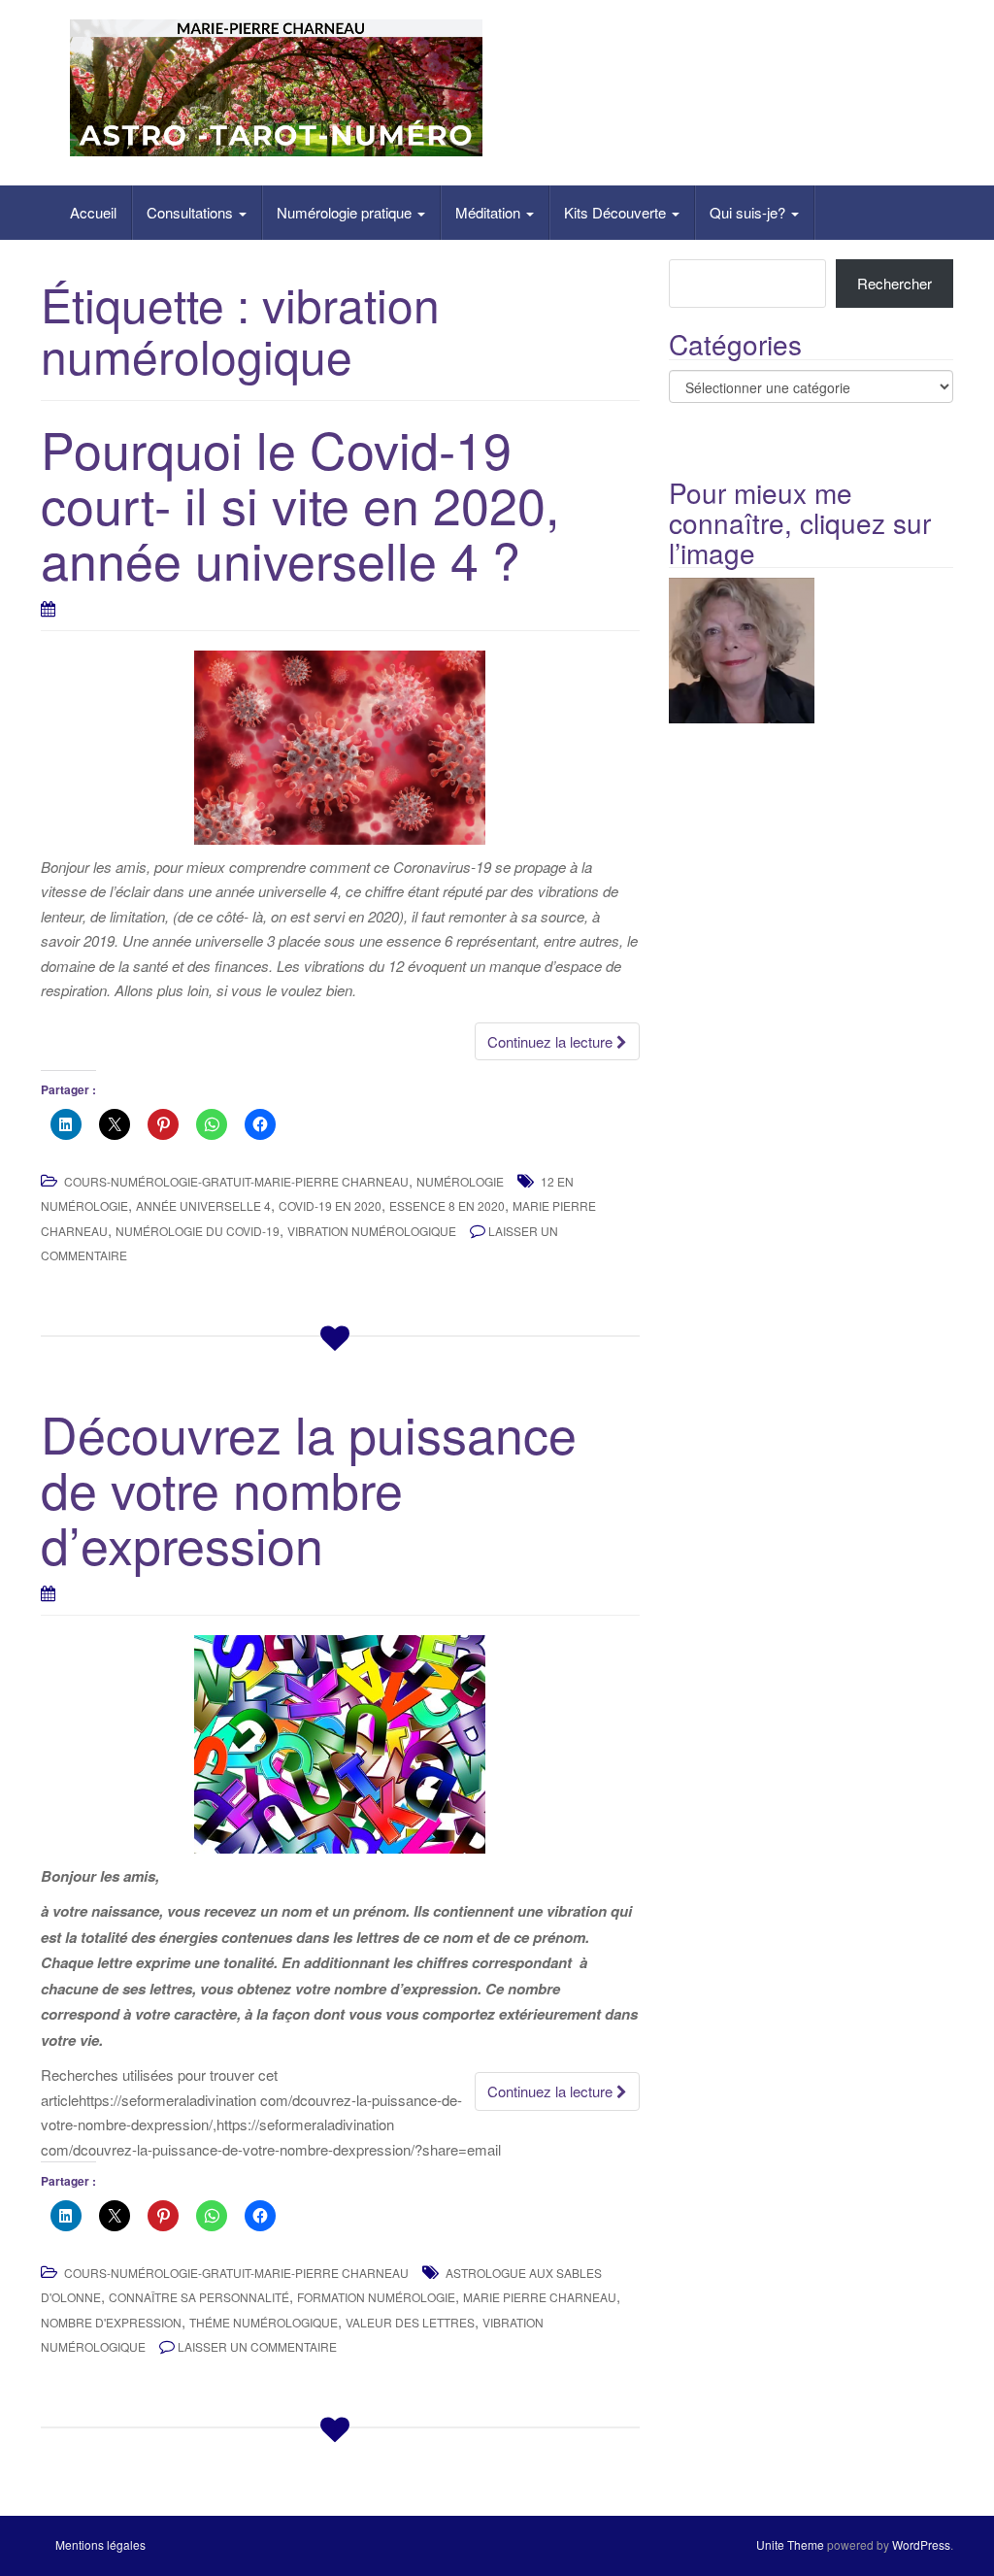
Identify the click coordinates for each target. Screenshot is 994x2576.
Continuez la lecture (552, 1041)
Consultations (192, 212)
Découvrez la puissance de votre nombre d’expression (309, 1488)
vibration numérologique (372, 1231)
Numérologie (460, 1181)
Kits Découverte (617, 212)
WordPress (921, 2544)
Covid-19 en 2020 (330, 1205)
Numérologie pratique (346, 212)
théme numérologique (264, 2322)
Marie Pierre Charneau (540, 2297)
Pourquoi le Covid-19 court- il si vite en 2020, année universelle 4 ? (300, 503)
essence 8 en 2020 (447, 1205)
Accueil (93, 212)
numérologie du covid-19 (198, 1231)
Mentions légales (100, 2544)
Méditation (490, 212)
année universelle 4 (203, 1205)
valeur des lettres (410, 2322)
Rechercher (895, 283)
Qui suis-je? (749, 212)
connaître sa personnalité (199, 2297)
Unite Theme (790, 2544)
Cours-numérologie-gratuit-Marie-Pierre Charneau (236, 1181)
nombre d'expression (111, 2322)
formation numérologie (376, 2297)
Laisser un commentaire (257, 2346)
